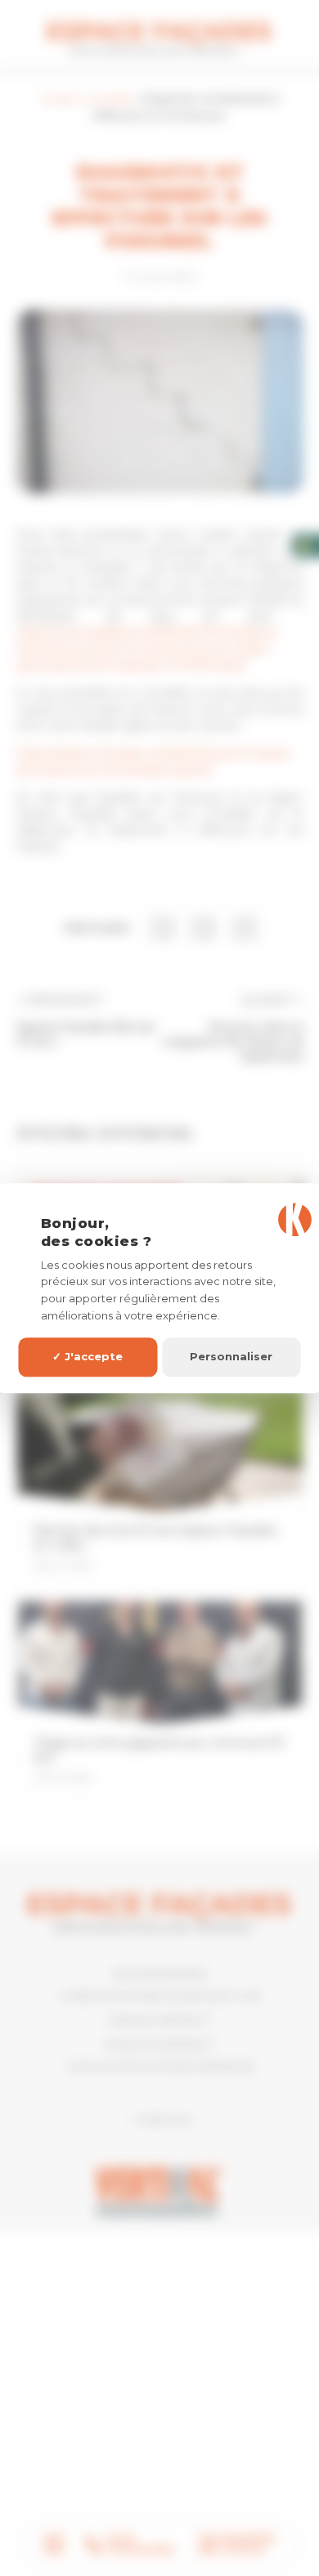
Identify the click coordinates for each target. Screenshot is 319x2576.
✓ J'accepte (88, 1357)
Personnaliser (231, 1357)
